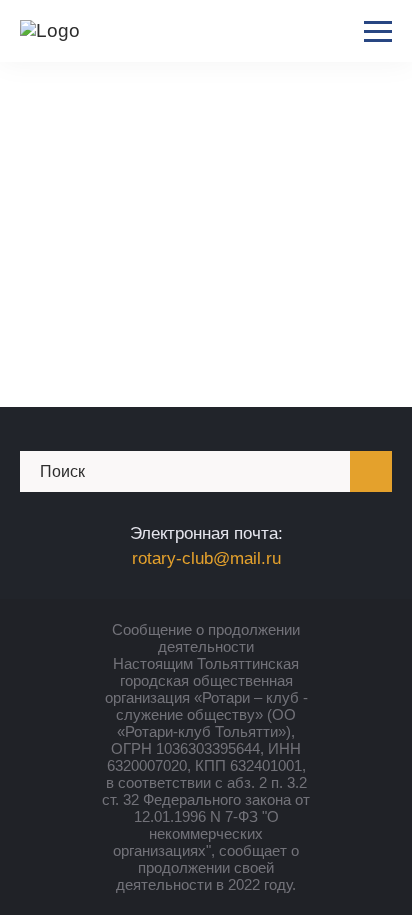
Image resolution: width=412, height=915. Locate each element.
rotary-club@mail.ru (206, 558)
